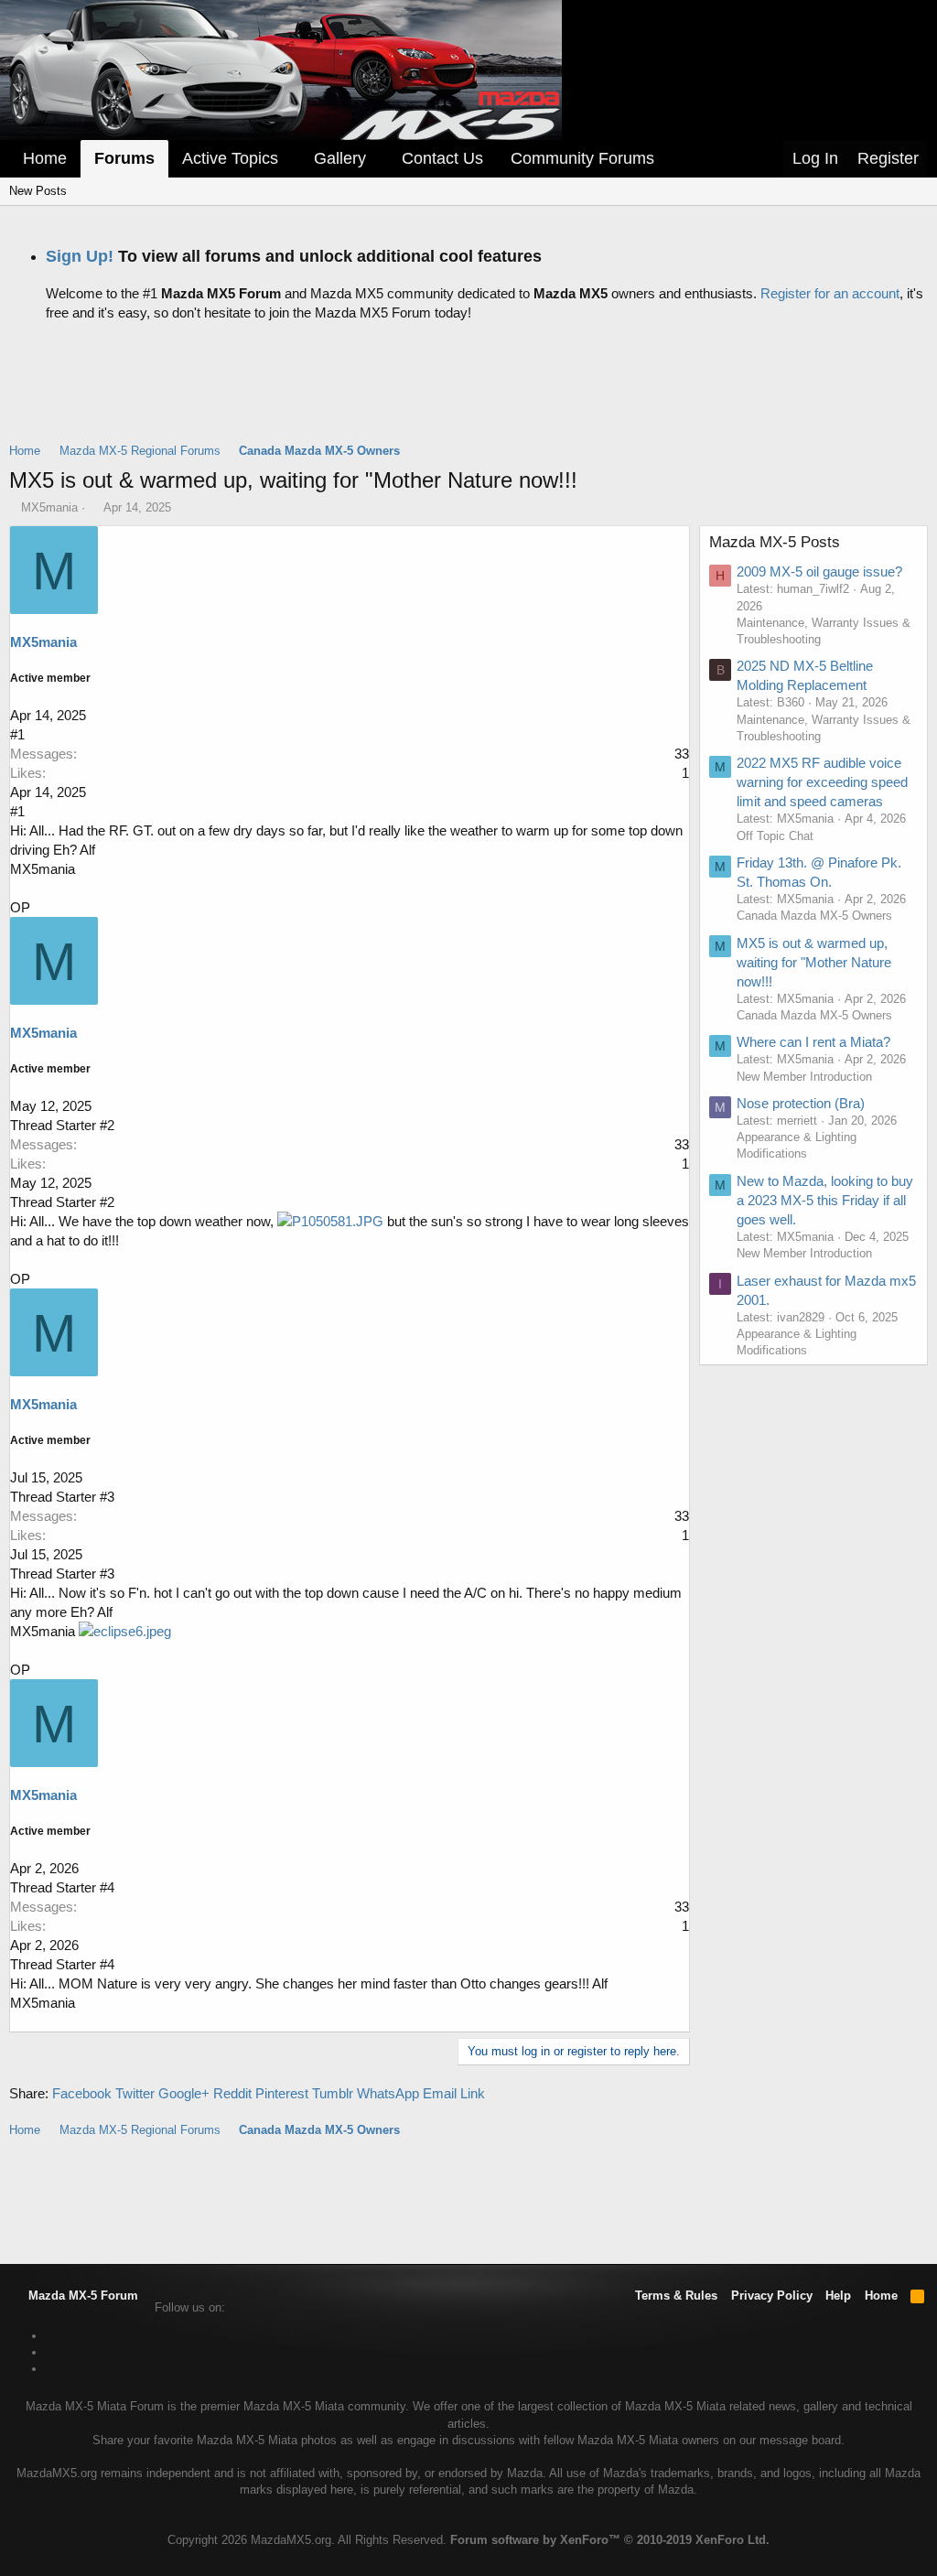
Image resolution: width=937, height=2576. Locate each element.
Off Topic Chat (775, 836)
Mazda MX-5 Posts (775, 542)
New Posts (38, 191)
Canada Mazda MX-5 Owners (814, 916)
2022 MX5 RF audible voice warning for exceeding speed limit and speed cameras (822, 782)
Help (838, 2296)
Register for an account (830, 293)
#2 (107, 1125)
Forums (124, 158)
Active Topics (230, 158)
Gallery (340, 158)
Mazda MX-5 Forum (81, 2296)
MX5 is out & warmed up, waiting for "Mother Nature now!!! (814, 962)
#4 (107, 1887)
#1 (17, 734)
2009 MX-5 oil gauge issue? (819, 571)
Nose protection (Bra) (801, 1103)
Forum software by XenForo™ (610, 2540)
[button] (291, 159)
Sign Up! (80, 256)
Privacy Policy (772, 2296)
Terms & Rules (676, 2296)
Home (45, 158)
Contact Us (442, 158)
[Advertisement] (468, 377)
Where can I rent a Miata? (813, 1042)
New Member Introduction (804, 1077)
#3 (107, 1497)
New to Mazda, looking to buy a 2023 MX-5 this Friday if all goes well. (825, 1200)
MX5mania (49, 507)
